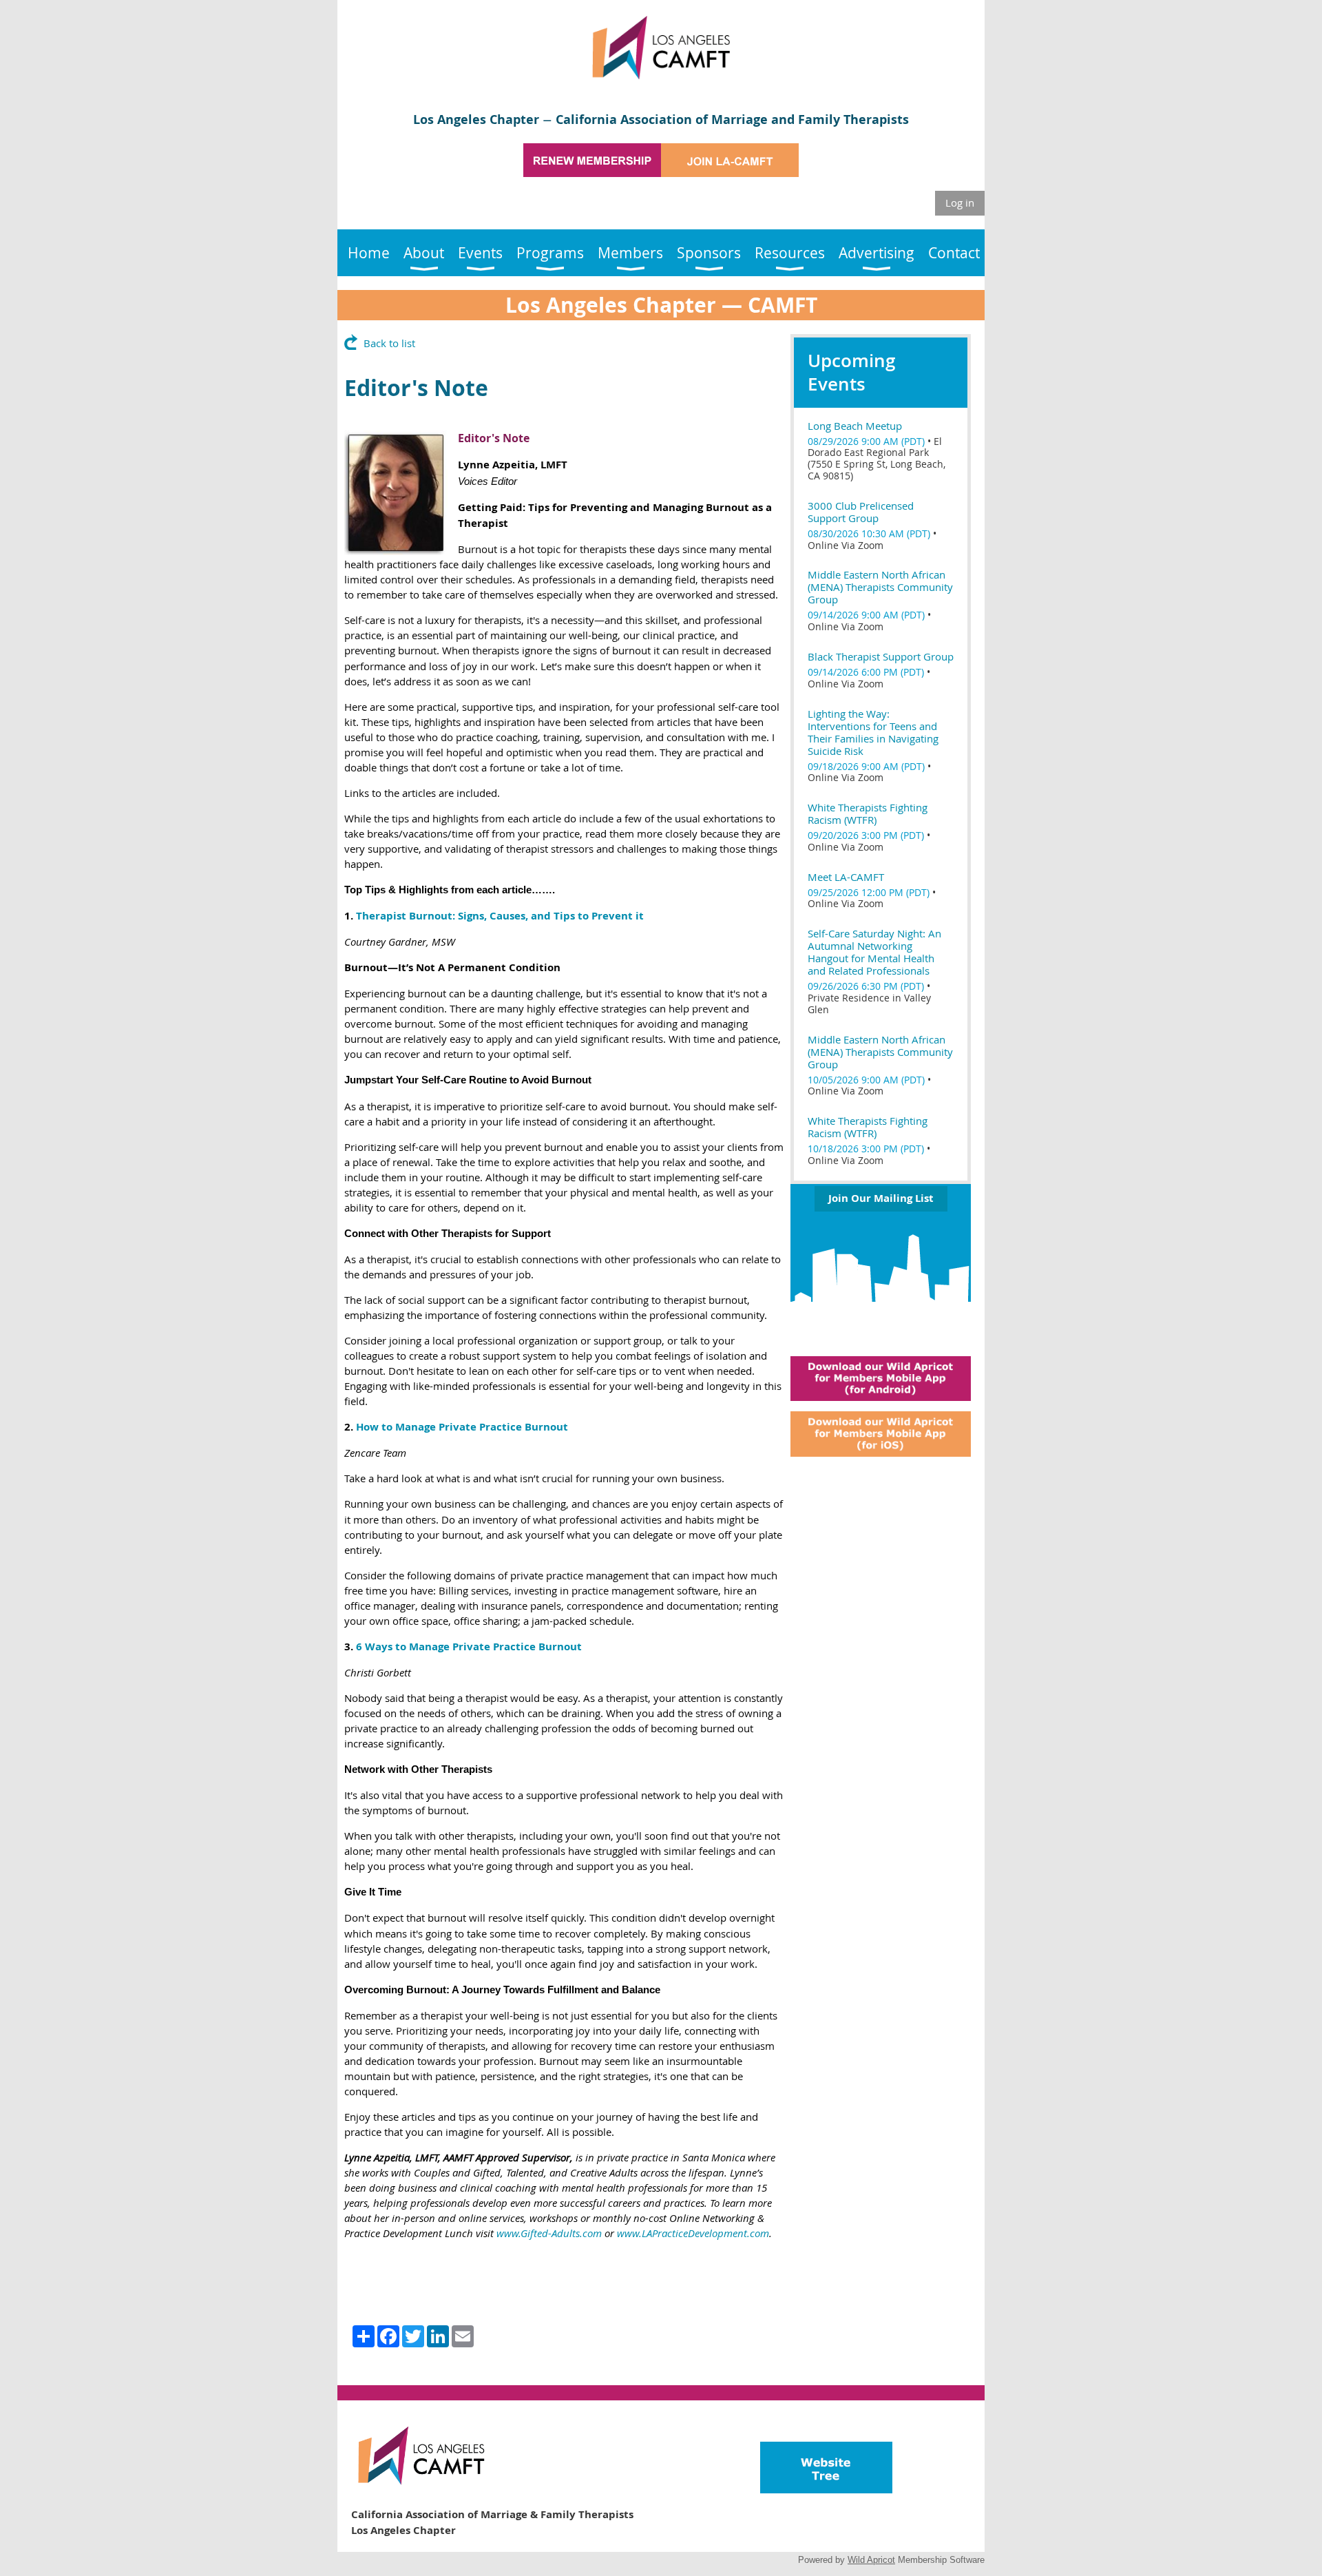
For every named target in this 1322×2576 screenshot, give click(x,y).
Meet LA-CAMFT (846, 877)
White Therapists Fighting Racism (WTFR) (868, 813)
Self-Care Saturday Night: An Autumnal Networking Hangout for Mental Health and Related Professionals (874, 952)
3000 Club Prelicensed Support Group (861, 512)
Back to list (389, 343)
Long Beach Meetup (855, 426)
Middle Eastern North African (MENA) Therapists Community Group (880, 587)
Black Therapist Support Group (881, 656)
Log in (960, 202)
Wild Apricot (871, 2560)
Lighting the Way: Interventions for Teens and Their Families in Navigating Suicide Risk (873, 732)
